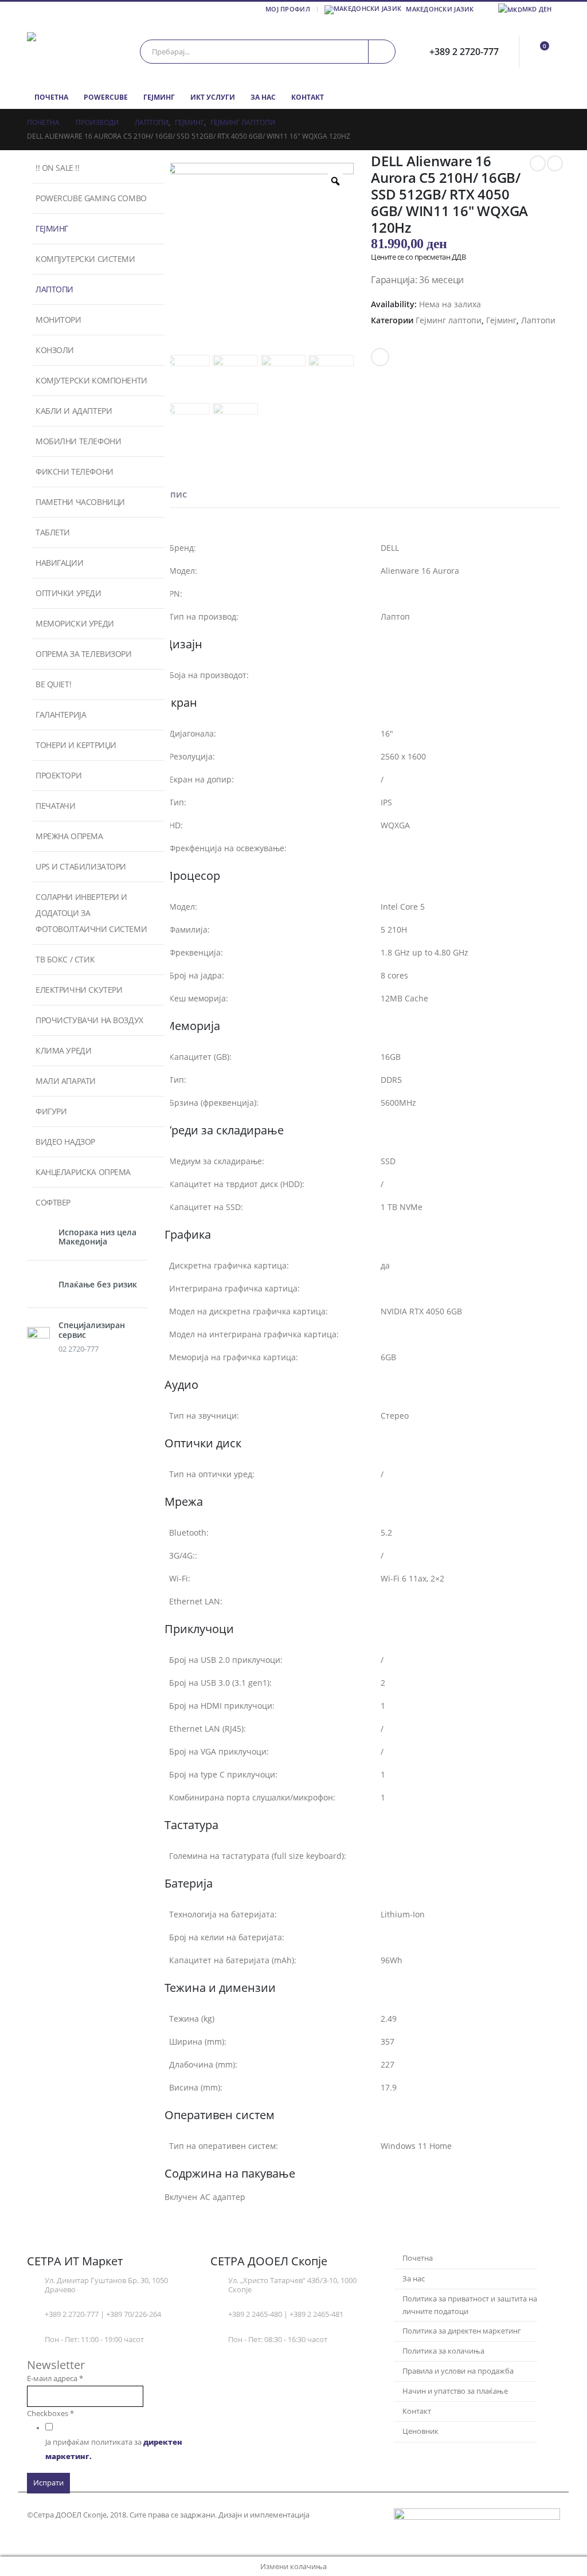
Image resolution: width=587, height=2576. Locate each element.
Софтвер (53, 1202)
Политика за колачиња (443, 2351)
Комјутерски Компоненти (91, 380)
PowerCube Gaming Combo (91, 198)
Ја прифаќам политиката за (114, 2449)
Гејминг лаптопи (449, 320)
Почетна (51, 97)
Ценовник (420, 2431)
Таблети (53, 532)
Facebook (380, 357)
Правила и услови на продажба (458, 2371)
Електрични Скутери (79, 990)
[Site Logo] (76, 51)
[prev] (538, 163)
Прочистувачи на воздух (89, 1020)
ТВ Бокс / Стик (65, 959)
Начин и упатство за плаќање (455, 2391)
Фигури (51, 1111)
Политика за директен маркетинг (462, 2331)
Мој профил (288, 9)
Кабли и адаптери (74, 411)
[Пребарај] (382, 52)
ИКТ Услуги (213, 97)
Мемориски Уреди (75, 623)
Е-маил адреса (55, 2379)
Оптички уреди (69, 593)
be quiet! (53, 684)
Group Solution (339, 2515)
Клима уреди (63, 1050)
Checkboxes (50, 2413)
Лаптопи (538, 320)
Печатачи (56, 806)
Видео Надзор (65, 1142)
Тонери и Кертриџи (76, 745)
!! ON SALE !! (58, 168)
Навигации (59, 563)
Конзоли (55, 350)
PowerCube (106, 97)
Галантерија (61, 715)
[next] (555, 163)
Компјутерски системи (85, 259)
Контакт (308, 97)
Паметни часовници (80, 502)
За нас (263, 97)
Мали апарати (66, 1081)
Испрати (48, 2483)
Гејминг (159, 97)
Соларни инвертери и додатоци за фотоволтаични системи (91, 913)
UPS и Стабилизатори (81, 866)
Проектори (58, 775)
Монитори (58, 320)
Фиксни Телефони (75, 471)
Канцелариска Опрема (83, 1172)
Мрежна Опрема (69, 836)
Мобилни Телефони (78, 441)
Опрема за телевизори (84, 654)
